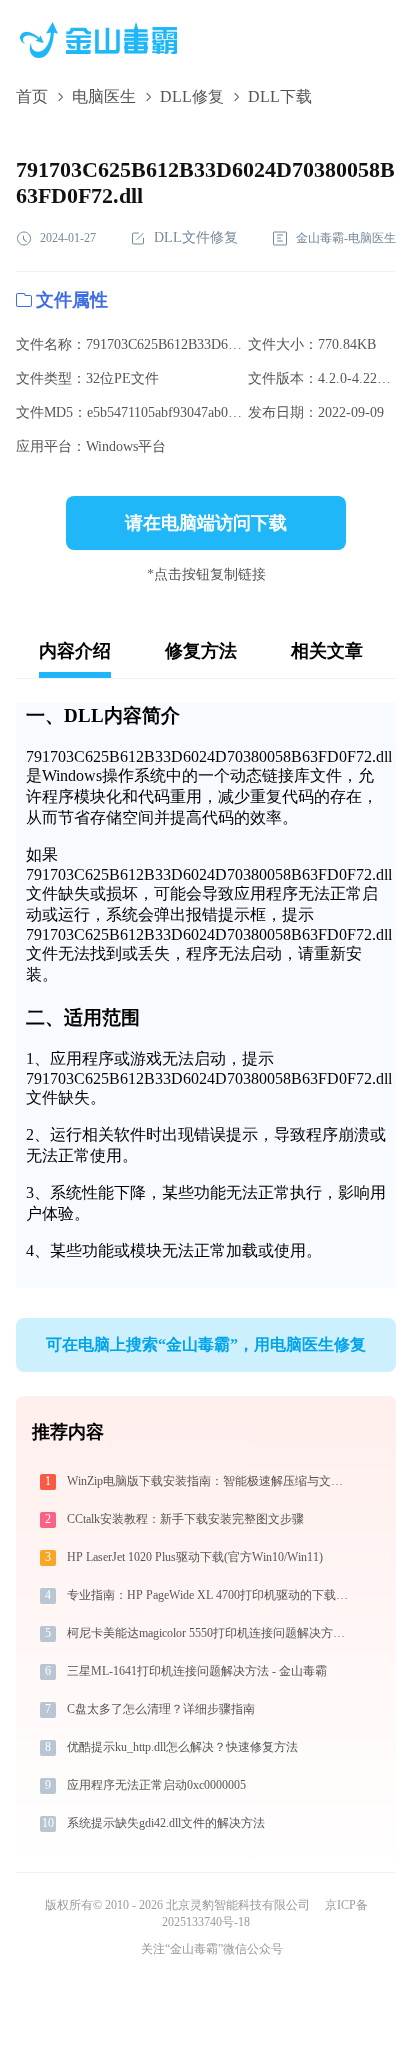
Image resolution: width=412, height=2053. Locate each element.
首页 (32, 96)
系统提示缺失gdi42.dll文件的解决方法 (166, 1823)
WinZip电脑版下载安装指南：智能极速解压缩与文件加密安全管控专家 (210, 1481)
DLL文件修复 (196, 237)
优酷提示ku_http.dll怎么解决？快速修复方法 (182, 1747)
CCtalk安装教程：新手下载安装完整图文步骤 (185, 1519)
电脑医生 (104, 96)
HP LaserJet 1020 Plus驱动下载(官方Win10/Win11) (195, 1557)
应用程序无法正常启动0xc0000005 (156, 1785)
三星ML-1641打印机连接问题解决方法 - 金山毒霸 (197, 1671)
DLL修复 (192, 96)
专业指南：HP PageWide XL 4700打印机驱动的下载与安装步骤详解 (210, 1595)
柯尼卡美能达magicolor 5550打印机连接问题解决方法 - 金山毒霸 (210, 1633)
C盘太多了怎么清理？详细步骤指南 (161, 1709)
